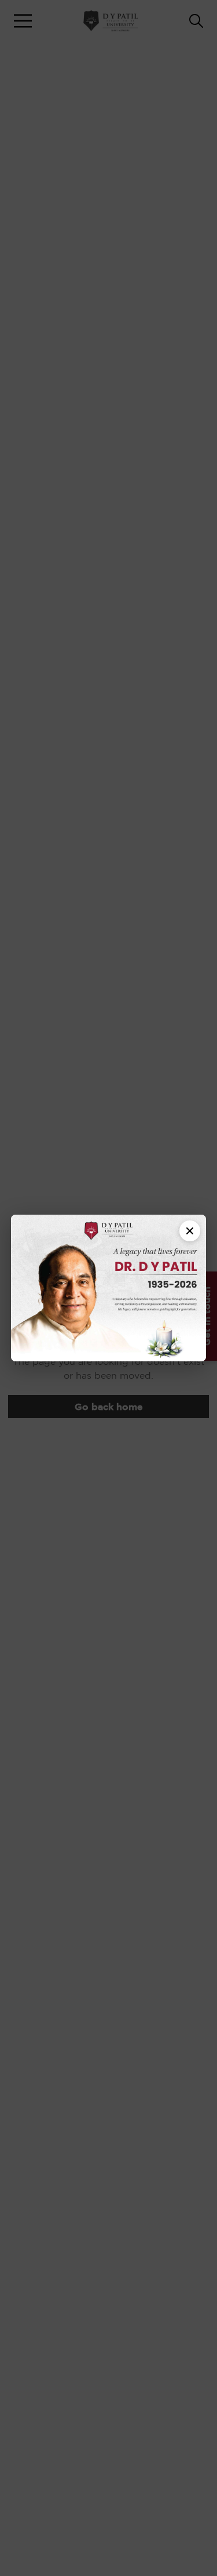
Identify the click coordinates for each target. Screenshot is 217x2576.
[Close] (190, 1231)
